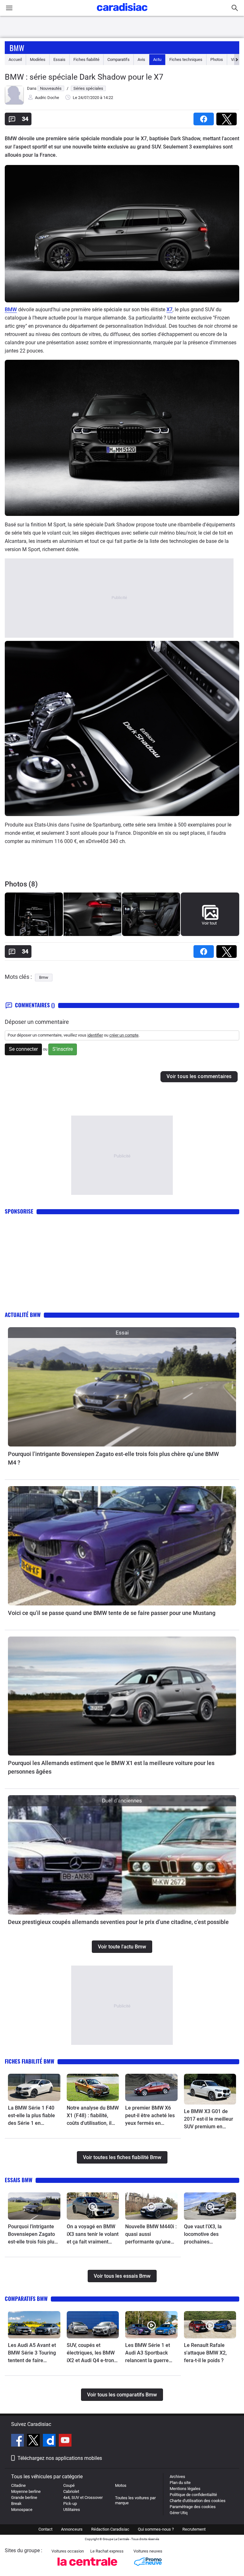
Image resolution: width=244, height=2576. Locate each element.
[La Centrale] (87, 2568)
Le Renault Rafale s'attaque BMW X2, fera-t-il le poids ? (205, 2353)
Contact (45, 2529)
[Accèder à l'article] (122, 1387)
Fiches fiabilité (86, 59)
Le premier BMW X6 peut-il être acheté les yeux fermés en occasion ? (150, 2116)
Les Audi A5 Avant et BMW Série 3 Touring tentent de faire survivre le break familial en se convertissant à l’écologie (32, 2353)
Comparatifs (119, 59)
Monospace (22, 2510)
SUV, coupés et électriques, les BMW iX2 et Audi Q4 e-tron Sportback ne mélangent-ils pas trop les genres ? (92, 2353)
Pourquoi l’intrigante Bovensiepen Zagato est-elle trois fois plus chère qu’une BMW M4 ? (113, 1458)
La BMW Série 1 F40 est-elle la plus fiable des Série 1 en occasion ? (31, 2116)
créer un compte (124, 1035)
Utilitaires (72, 2510)
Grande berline (24, 2497)
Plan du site (180, 2483)
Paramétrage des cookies (193, 2507)
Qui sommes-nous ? (156, 2529)
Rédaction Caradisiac (110, 2529)
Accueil (15, 59)
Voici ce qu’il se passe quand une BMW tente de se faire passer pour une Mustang (112, 1613)
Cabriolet (71, 2491)
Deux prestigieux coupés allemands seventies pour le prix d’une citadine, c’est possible (118, 1922)
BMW (11, 310)
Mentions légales (185, 2489)
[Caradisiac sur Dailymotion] (50, 2441)
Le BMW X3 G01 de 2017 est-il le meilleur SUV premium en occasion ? (209, 2119)
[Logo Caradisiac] (122, 13)
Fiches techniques (186, 59)
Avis (141, 59)
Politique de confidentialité (193, 2495)
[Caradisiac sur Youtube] (65, 2441)
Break (16, 2504)
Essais (59, 59)
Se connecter (23, 1049)
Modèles (38, 59)
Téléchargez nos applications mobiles (60, 2458)
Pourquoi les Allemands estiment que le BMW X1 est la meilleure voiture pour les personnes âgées (111, 1767)
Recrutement (194, 2529)
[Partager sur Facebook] (205, 117)
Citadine (18, 2485)
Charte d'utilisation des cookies (198, 2501)
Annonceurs (72, 2529)
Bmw (17, 48)
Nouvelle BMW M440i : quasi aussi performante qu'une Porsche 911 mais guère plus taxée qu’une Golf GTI (151, 2235)
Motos (121, 2485)
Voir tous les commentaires (199, 1076)
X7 (169, 310)
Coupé (69, 2485)
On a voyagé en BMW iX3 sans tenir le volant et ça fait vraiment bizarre (93, 2235)
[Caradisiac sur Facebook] (18, 2441)
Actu (157, 59)
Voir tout (209, 923)
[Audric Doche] (14, 103)
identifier (95, 1035)
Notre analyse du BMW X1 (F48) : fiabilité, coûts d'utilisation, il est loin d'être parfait (93, 2116)
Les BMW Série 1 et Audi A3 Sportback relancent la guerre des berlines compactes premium (149, 2353)
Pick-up (70, 2504)
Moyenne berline (26, 2491)
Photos (217, 59)
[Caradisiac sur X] (34, 2441)
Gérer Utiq (179, 2513)
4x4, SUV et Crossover (83, 2497)
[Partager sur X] (228, 117)
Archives (177, 2477)
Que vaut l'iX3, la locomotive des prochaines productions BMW (204, 2235)
